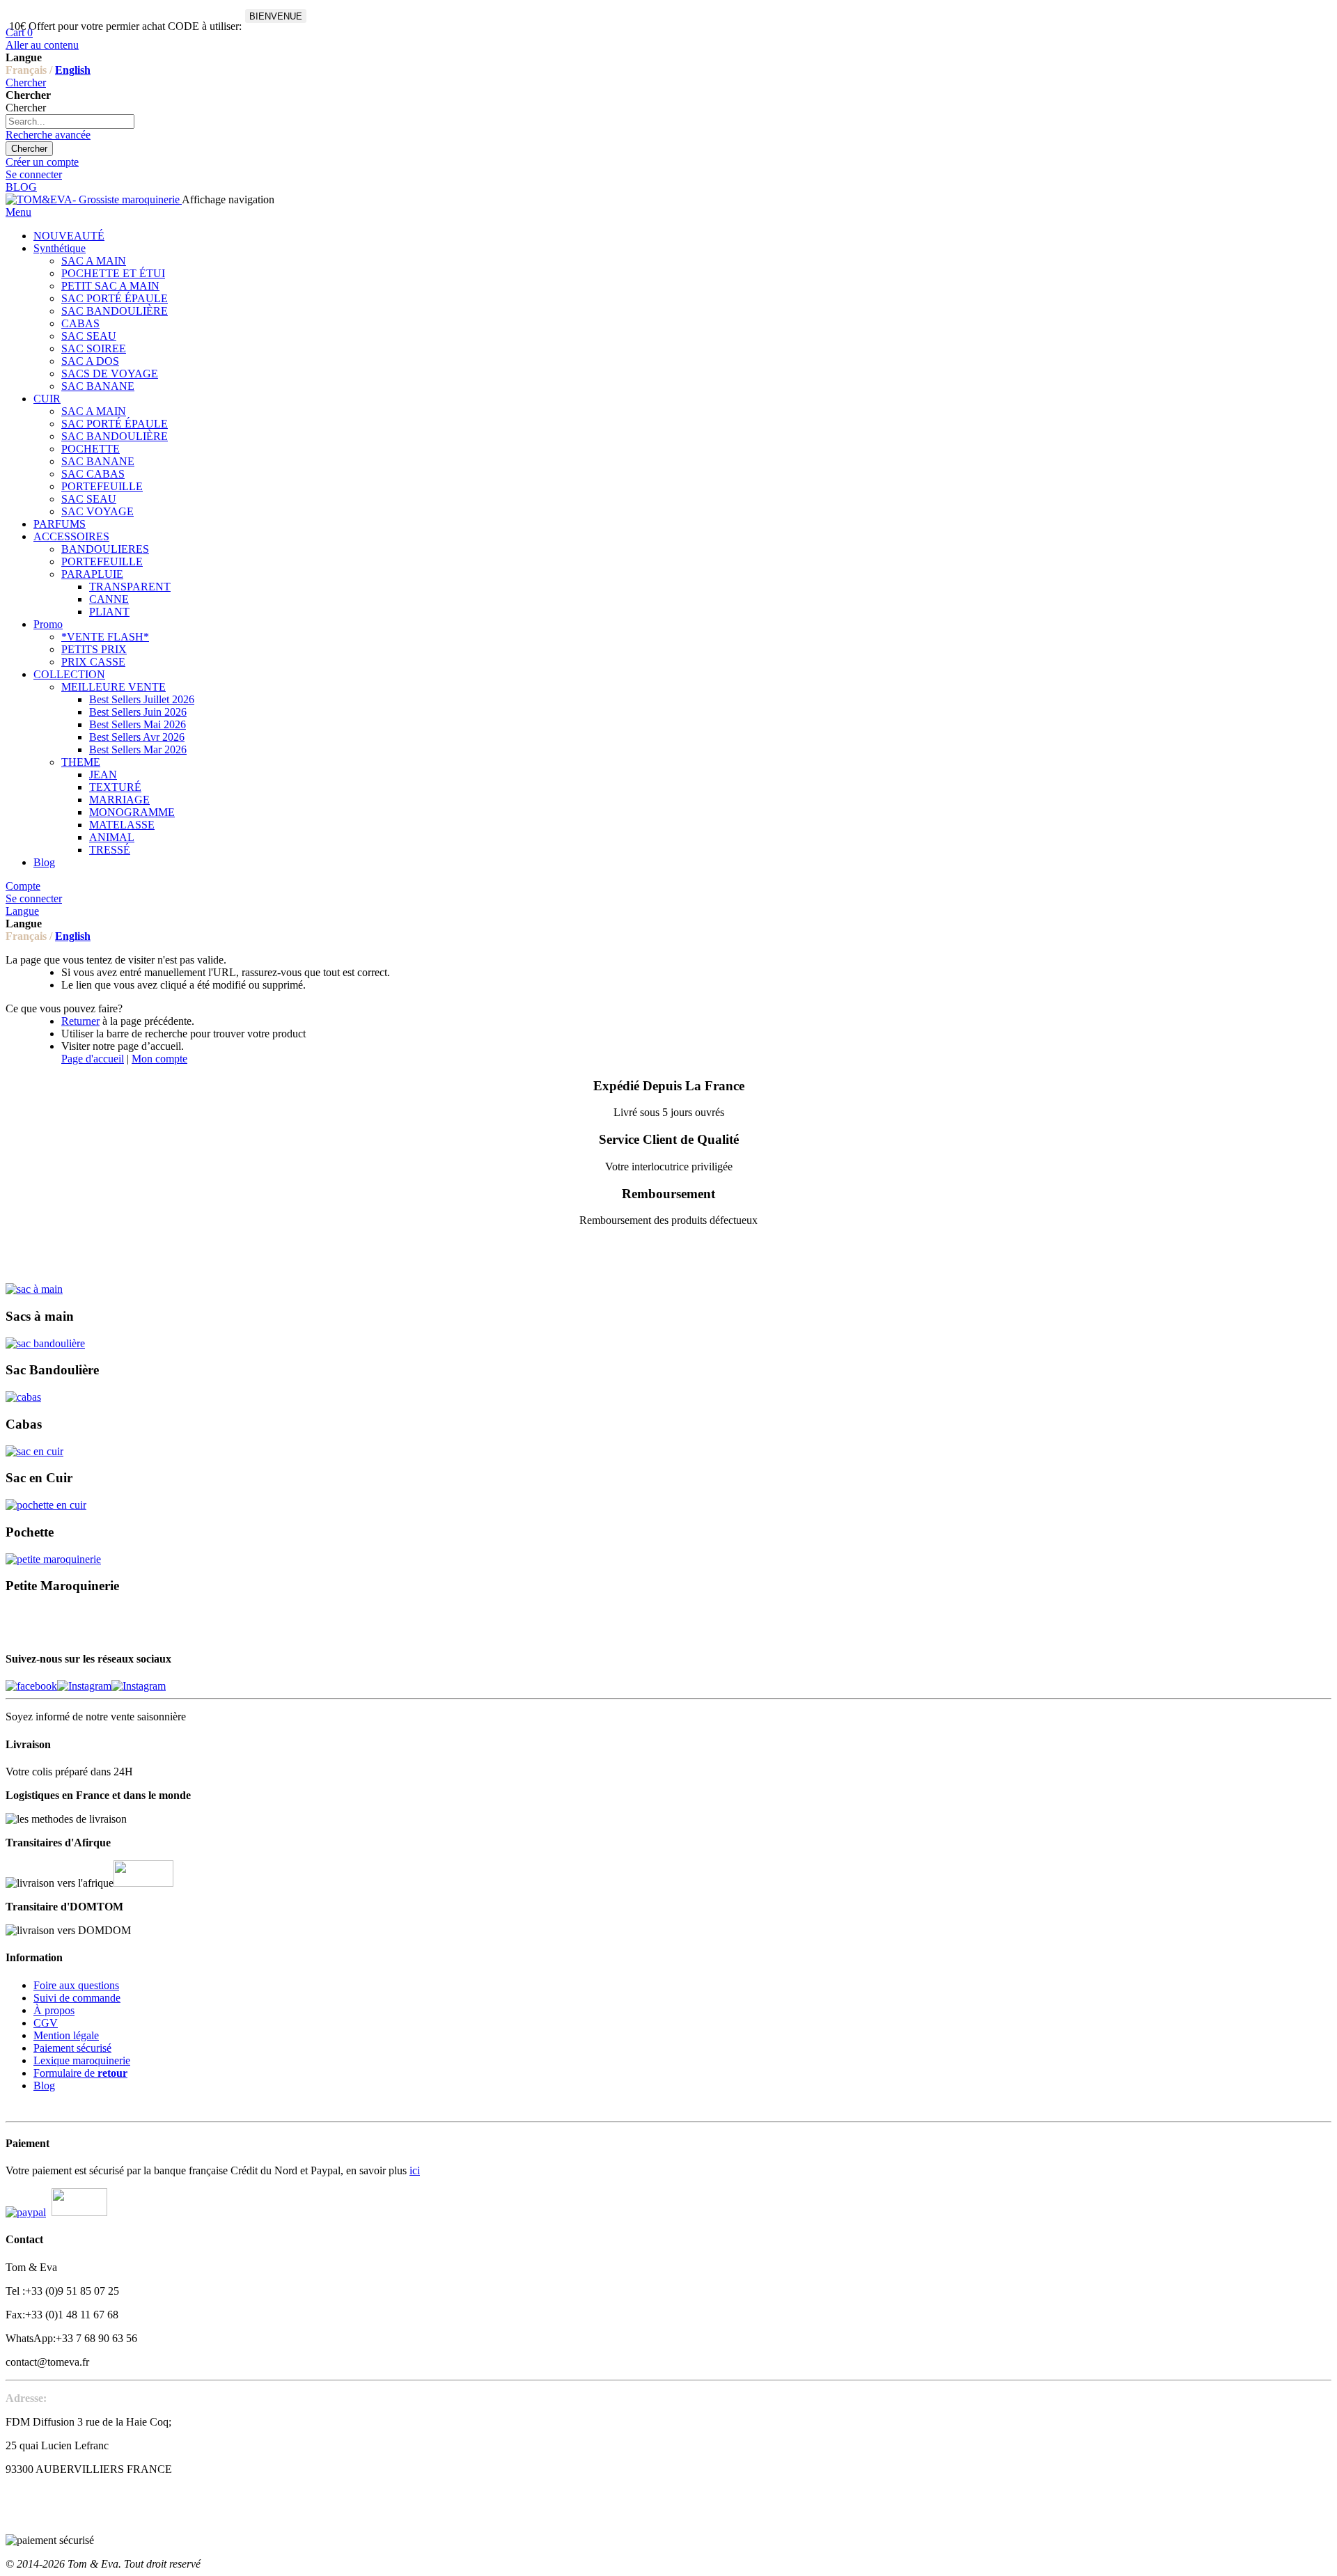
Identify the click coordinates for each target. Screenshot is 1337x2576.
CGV (46, 2023)
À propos (54, 2010)
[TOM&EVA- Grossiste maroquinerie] (94, 199)
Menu (18, 212)
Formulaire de (80, 2073)
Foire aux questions (76, 1985)
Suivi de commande (77, 1998)
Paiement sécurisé (72, 2048)
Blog (44, 2086)
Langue (22, 911)
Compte (23, 886)
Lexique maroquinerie (82, 2060)
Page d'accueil (93, 1059)
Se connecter (34, 174)
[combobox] (70, 121)
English (73, 70)
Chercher (26, 83)
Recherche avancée (48, 135)
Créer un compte (42, 162)
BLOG (21, 187)
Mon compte (159, 1059)
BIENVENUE (276, 16)
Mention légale (66, 2035)
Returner (80, 1021)
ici (415, 2170)
